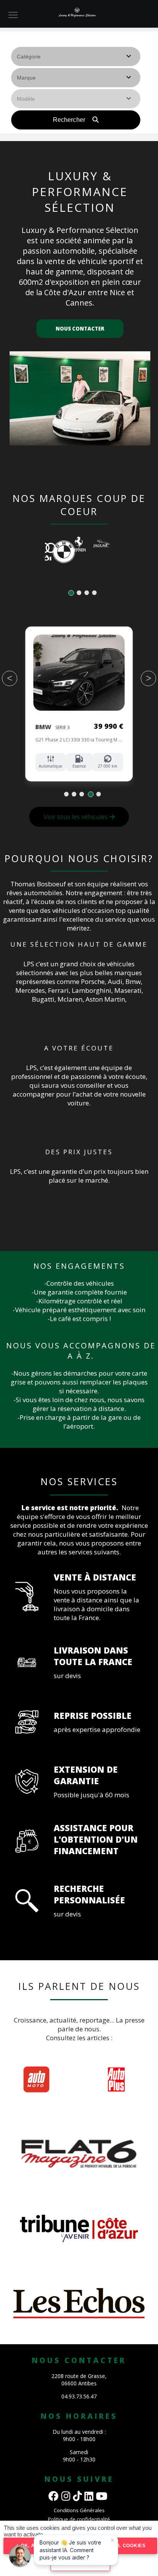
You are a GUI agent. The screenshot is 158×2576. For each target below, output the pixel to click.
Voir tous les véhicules (77, 817)
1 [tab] (71, 593)
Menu (13, 15)
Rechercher (70, 120)
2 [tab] (79, 593)
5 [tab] (98, 794)
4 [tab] (95, 593)
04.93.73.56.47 (79, 2396)
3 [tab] (87, 593)
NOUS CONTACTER (80, 329)
